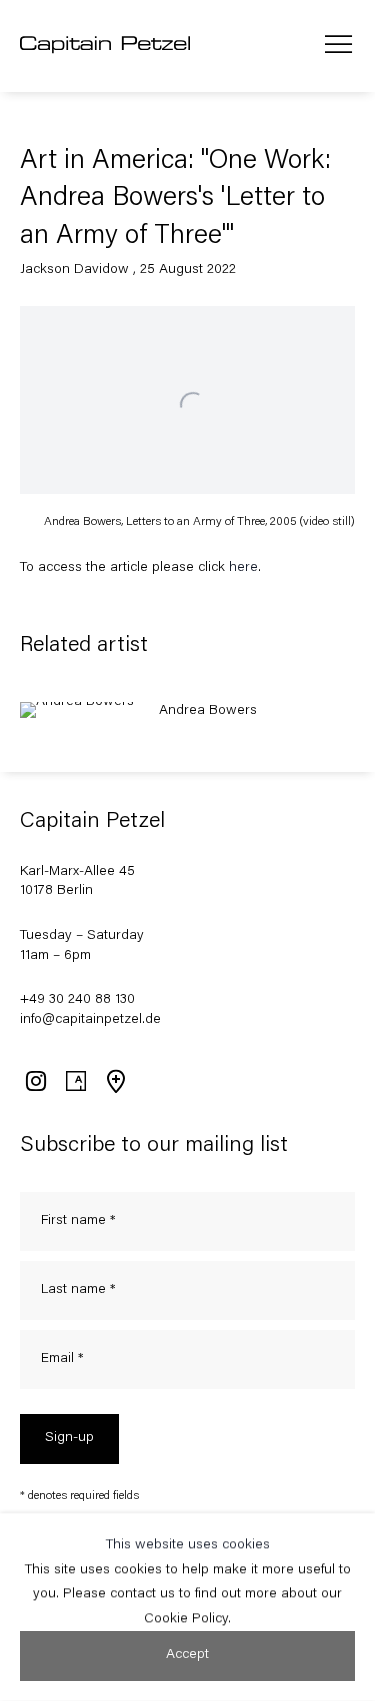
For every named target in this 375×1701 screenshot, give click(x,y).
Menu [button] (339, 46)
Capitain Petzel (105, 46)
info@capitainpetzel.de (90, 1020)
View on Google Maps (115, 1081)
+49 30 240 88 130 (77, 1000)
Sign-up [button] (69, 1438)
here (243, 568)
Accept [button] (187, 1655)
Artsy (75, 1081)
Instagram (35, 1081)
